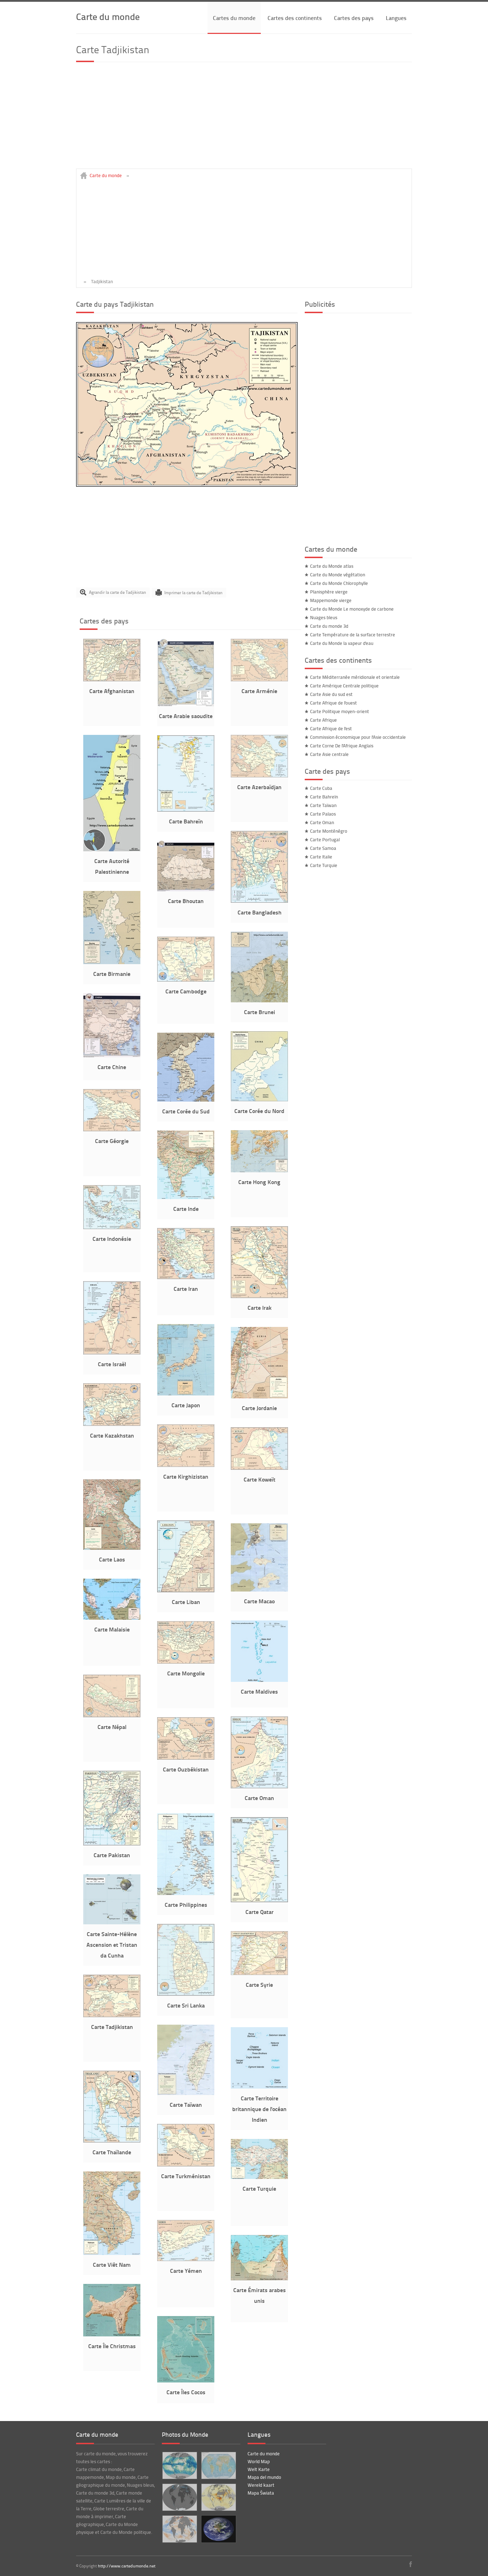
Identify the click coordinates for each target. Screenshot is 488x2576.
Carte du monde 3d (329, 626)
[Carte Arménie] (259, 680)
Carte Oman (259, 1798)
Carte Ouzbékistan (186, 1769)
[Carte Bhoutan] (186, 889)
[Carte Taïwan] (186, 2093)
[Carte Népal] (112, 1715)
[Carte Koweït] (259, 1468)
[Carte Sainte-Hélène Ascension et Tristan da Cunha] (112, 1923)
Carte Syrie (259, 1984)
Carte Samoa (323, 848)
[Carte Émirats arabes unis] (259, 2279)
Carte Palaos (323, 814)
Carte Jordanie (259, 1408)
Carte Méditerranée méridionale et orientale (355, 677)
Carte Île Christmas (112, 2346)
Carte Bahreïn (186, 821)
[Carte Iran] (186, 1277)
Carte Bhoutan (186, 901)
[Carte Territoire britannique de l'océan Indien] (259, 2087)
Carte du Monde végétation (338, 575)
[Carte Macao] (259, 1590)
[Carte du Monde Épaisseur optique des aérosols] (218, 2497)
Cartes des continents (295, 18)
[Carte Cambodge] (186, 980)
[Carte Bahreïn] (186, 810)
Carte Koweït (260, 1479)
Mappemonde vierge (331, 600)
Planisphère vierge (329, 592)
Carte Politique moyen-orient (340, 711)
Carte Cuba (321, 788)
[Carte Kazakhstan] (112, 1424)
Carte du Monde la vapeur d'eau (342, 643)
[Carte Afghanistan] (112, 680)
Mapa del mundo (264, 2477)
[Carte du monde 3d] (218, 2529)
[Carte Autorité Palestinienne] (112, 850)
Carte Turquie (259, 2188)
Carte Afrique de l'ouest (333, 703)
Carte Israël (112, 1364)
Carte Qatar (260, 1912)
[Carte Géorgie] (112, 1129)
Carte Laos (112, 1559)
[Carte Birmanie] (112, 962)
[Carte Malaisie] (112, 1618)
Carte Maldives (259, 1691)
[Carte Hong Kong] (259, 1171)
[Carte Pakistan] (112, 1844)
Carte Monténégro (329, 831)
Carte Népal (112, 1727)
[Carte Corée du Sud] (186, 1100)
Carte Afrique (323, 720)
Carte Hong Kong (259, 1182)
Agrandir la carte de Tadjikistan (118, 592)
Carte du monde (108, 16)
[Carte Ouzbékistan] (186, 1758)
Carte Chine (112, 1067)
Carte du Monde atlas (332, 566)
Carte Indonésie (112, 1239)
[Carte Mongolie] (186, 1662)
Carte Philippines (186, 1905)
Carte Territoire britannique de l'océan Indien (259, 2109)
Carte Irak (260, 1307)
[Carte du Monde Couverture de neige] (180, 2497)
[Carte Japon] (186, 1394)
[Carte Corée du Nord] (259, 1099)
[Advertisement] (244, 119)
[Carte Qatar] (259, 1900)
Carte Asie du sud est (331, 694)
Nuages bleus (324, 617)
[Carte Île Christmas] (112, 2335)
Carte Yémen (186, 2271)
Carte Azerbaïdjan (259, 787)
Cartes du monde (234, 18)
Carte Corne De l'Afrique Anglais (342, 746)
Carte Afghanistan (112, 691)
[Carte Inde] (186, 1197)
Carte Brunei (260, 1012)
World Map (259, 2461)
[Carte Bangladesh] (259, 901)
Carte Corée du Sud (186, 1111)
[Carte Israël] (112, 1353)
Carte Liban (186, 1602)
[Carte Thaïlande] (112, 2141)
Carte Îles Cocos (186, 2392)
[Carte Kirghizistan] (186, 1465)
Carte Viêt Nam (112, 2264)
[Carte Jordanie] (259, 1397)
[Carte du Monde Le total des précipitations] (180, 2465)
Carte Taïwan (186, 2104)
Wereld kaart (261, 2485)
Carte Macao (259, 1601)
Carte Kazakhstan (112, 1435)
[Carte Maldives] (259, 1680)
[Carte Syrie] (259, 1973)
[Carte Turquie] (259, 2177)
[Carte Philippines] (186, 1893)
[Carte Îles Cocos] (186, 2381)
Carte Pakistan (112, 1855)
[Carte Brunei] (259, 1001)
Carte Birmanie (112, 974)
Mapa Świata (261, 2493)
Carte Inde (186, 1209)
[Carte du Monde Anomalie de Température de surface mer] (180, 2529)
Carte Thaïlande (112, 2152)
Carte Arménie (259, 691)
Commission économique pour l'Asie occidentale (358, 737)
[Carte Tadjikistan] (187, 485)
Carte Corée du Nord (259, 1111)
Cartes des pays (354, 18)
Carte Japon (186, 1405)
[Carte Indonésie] (112, 1227)
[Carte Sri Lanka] (186, 1994)
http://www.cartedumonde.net (127, 2566)
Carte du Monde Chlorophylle (339, 583)
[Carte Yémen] (186, 2259)
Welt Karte (259, 2469)
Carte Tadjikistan (112, 2027)
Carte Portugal (325, 840)
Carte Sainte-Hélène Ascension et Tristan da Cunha (112, 1944)
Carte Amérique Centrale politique (344, 686)
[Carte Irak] (259, 1296)
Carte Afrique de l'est (331, 728)
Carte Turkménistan (186, 2176)
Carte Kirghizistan (186, 1476)
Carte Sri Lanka (186, 2005)
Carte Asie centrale (329, 754)
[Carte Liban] (186, 1590)
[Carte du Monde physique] (218, 2465)
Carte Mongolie (186, 1673)
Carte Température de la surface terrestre (353, 635)
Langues (396, 18)
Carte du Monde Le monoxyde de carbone (352, 609)
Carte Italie (321, 857)
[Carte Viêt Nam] (112, 2253)
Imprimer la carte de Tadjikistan (193, 592)
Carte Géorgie (112, 1141)
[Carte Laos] (112, 1548)
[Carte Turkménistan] (186, 2165)
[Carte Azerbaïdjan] (259, 776)
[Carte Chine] (112, 1056)
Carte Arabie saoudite (186, 716)
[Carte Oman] (259, 1786)
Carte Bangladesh (260, 912)
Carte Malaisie (112, 1629)
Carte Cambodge (186, 991)
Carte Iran (186, 1289)
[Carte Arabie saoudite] (186, 705)
